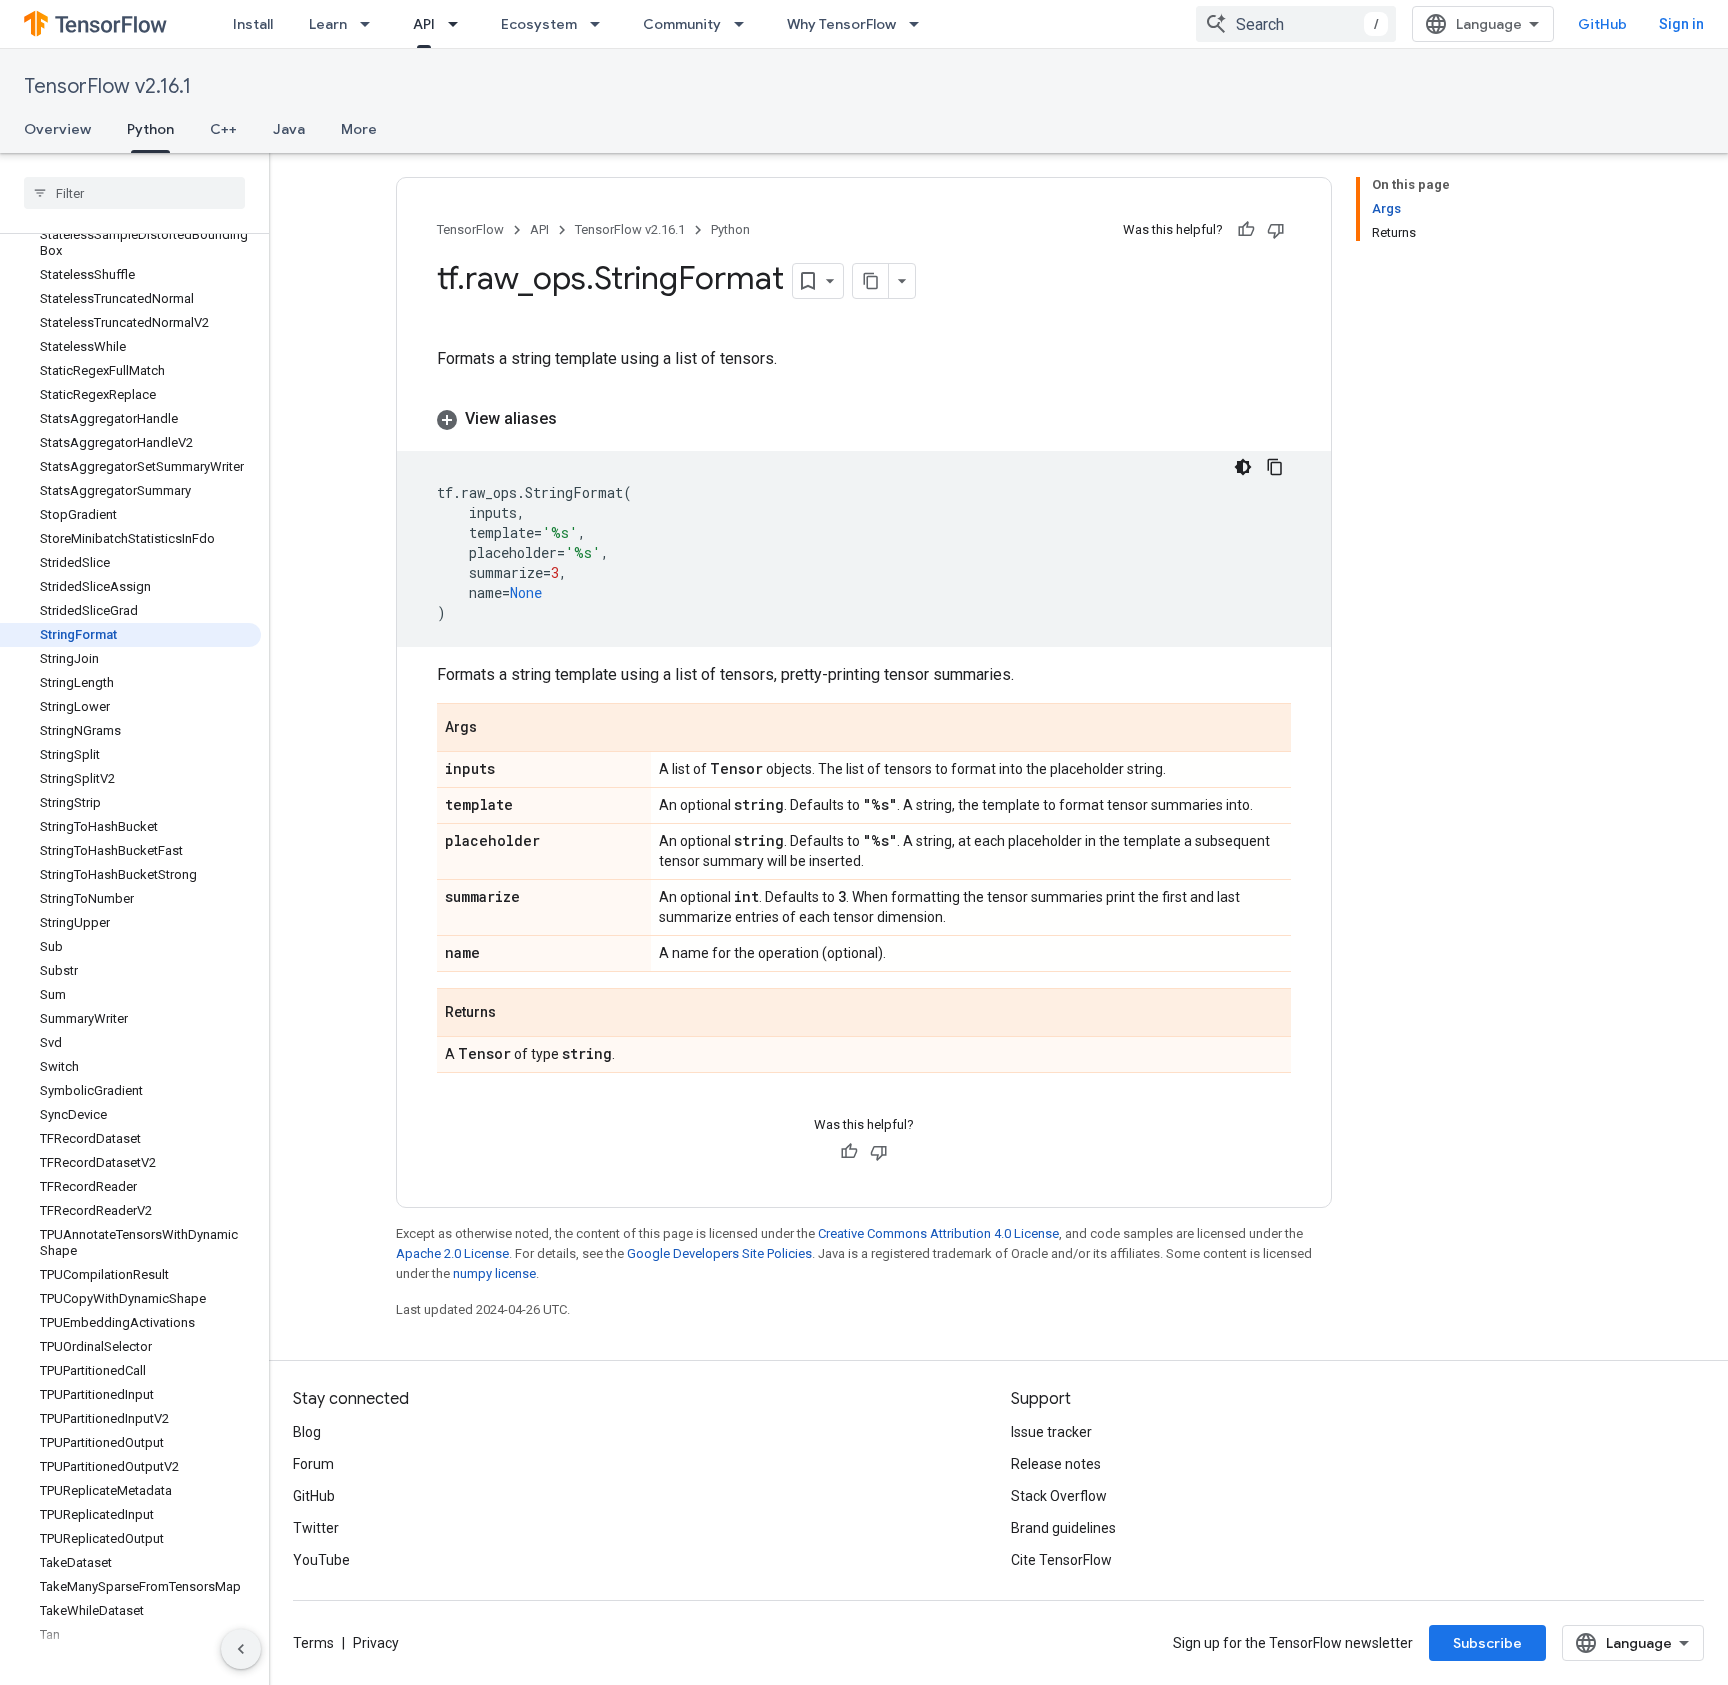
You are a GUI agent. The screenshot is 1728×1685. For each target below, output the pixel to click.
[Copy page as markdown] (871, 281)
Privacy (376, 1643)
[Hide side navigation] (241, 1649)
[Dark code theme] (1243, 467)
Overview (57, 129)
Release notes (1056, 1464)
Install (253, 24)
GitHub (1602, 24)
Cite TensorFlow (1061, 1560)
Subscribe (1487, 1643)
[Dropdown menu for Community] (745, 24)
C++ (223, 129)
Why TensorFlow (841, 24)
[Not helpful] (1276, 230)
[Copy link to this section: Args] (497, 729)
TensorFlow (470, 229)
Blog (307, 1432)
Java (289, 129)
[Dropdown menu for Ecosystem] (601, 24)
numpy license (494, 1273)
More (359, 129)
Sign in (1681, 24)
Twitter (316, 1528)
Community (682, 24)
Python (150, 129)
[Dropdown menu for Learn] (371, 24)
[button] (864, 419)
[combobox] (1296, 24)
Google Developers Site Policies (719, 1253)
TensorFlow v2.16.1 (107, 86)
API (424, 24)
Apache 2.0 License (452, 1253)
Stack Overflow (1059, 1496)
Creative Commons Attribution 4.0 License (938, 1233)
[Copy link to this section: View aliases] (577, 419)
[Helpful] (1246, 230)
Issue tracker (1051, 1432)
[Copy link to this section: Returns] (516, 1014)
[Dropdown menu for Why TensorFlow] (920, 24)
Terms (313, 1643)
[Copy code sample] (1275, 467)
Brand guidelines (1063, 1528)
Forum (313, 1464)
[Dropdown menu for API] (459, 24)
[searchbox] (134, 193)
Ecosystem (539, 24)
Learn (328, 24)
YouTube (321, 1560)
